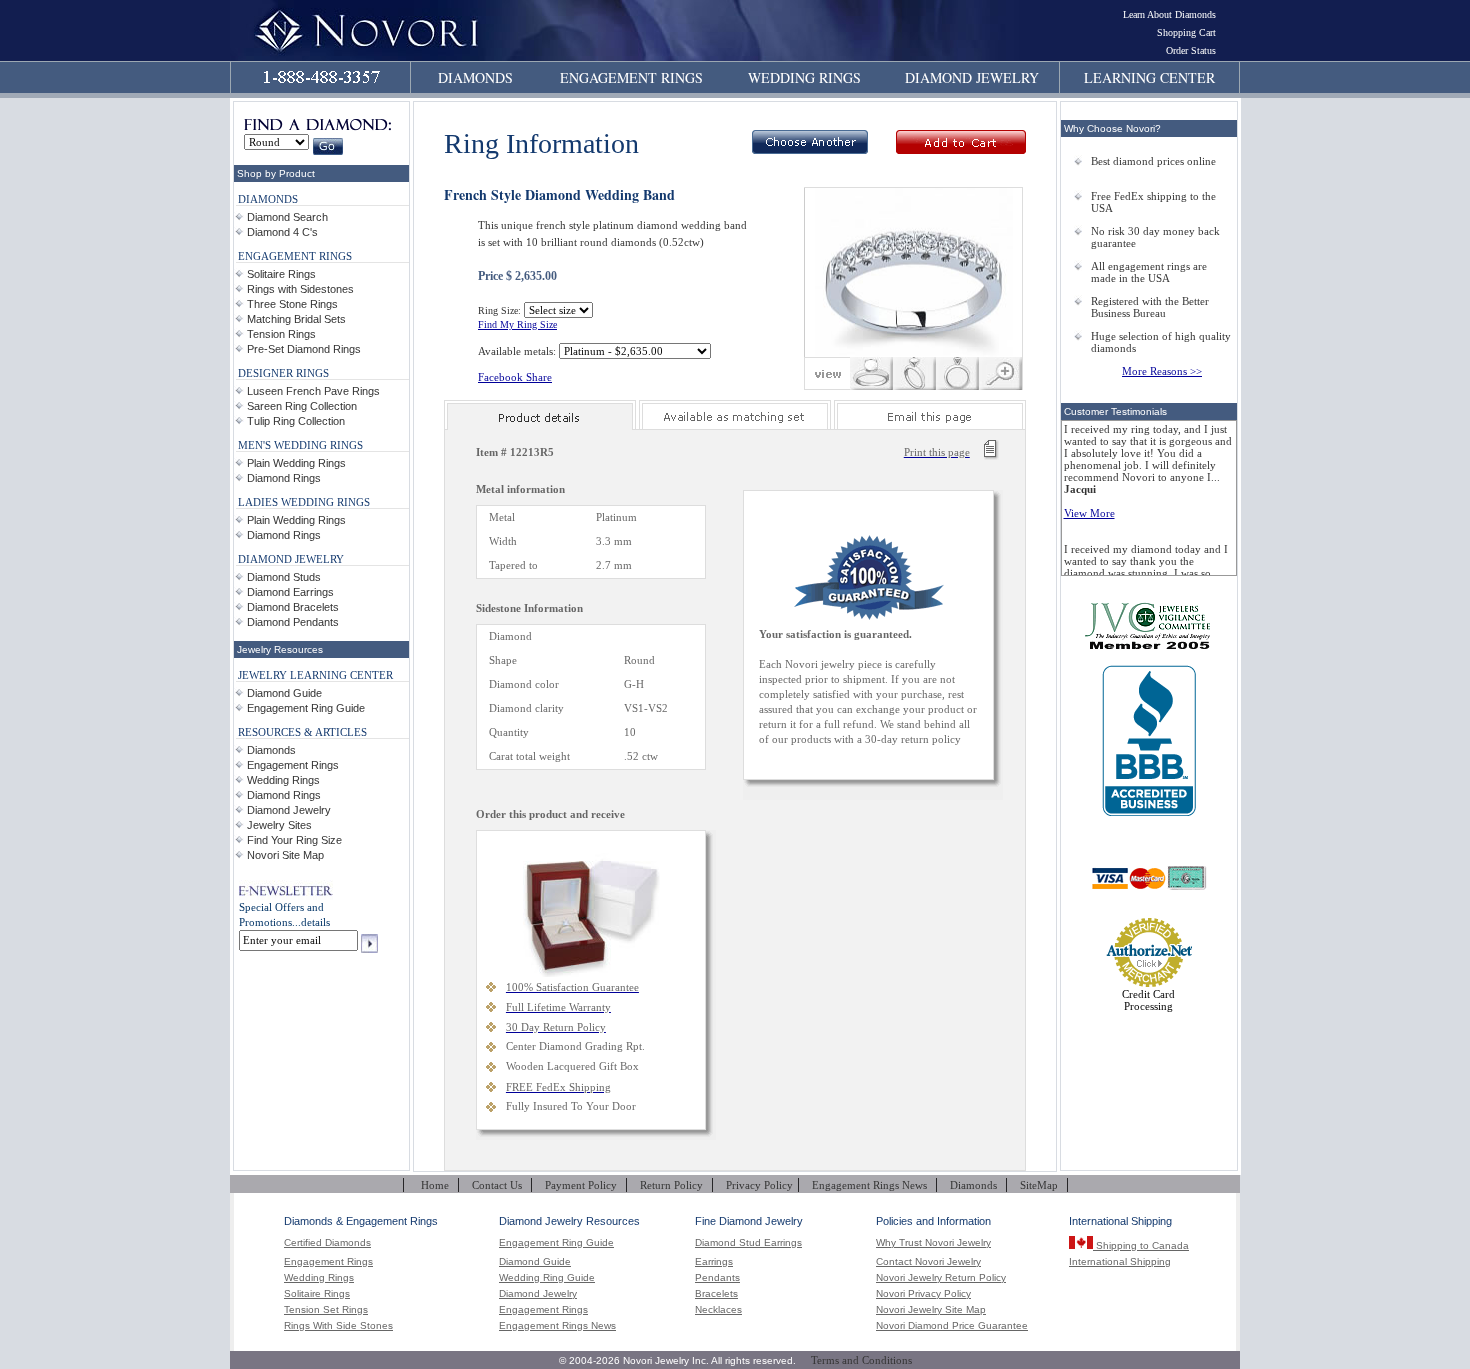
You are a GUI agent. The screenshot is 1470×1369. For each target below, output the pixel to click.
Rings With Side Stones (338, 1326)
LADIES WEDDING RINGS (304, 502)
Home (435, 1185)
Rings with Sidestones (300, 289)
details (315, 922)
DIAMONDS (475, 77)
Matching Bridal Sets (296, 319)
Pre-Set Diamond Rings (304, 349)
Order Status (1191, 50)
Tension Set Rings (326, 1310)
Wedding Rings (283, 780)
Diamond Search (287, 217)
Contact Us (497, 1185)
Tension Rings (281, 334)
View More (1089, 513)
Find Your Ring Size (294, 840)
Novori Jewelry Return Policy (941, 1278)
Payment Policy (581, 1185)
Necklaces (718, 1310)
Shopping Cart (1186, 32)
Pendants (717, 1278)
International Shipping (1120, 1262)
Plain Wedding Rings (296, 463)
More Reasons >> (1162, 371)
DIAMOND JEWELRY (972, 77)
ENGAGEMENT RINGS (631, 77)
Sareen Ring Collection (302, 406)
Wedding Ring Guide (547, 1278)
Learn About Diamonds (1169, 14)
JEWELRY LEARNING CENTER (315, 675)
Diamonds (271, 750)
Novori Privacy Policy (923, 1294)
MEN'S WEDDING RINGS (300, 445)
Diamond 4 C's (282, 232)
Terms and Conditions (861, 1360)
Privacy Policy (759, 1185)
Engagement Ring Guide (306, 708)
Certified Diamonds (327, 1243)
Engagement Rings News (869, 1185)
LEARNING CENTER (1149, 77)
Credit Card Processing (1148, 1000)
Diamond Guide (284, 693)
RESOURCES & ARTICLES (302, 732)
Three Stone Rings (292, 304)
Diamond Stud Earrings (748, 1243)
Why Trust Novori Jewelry (933, 1243)
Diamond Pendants (293, 622)
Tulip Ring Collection (296, 421)
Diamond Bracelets (293, 607)
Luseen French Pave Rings (313, 391)
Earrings (714, 1262)
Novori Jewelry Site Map (931, 1310)
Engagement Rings (293, 765)
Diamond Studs (284, 577)
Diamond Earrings (290, 592)
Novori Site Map (285, 855)
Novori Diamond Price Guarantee (952, 1326)
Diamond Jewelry (289, 810)
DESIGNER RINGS (283, 373)
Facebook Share (515, 377)
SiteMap (1039, 1185)
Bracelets (716, 1294)
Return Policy (671, 1185)
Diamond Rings (284, 478)
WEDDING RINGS (804, 77)
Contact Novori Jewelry (928, 1262)
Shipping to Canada (1141, 1245)
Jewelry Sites (279, 825)
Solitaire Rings (281, 274)
